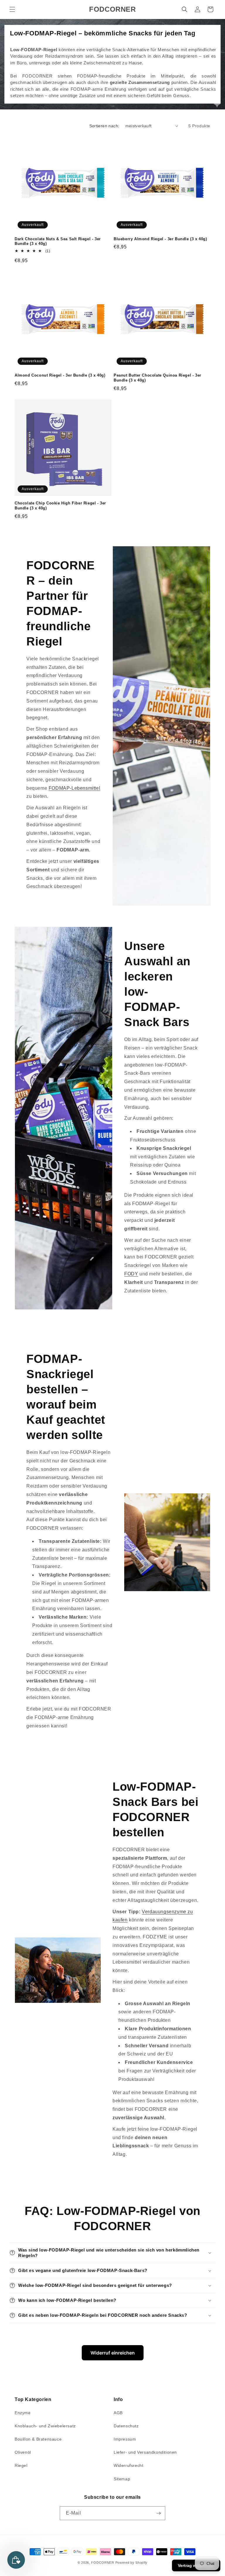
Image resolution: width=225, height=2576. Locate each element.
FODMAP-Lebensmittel (74, 788)
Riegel (21, 2465)
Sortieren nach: (104, 126)
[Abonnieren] (158, 2513)
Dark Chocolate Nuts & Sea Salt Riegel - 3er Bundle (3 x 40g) (58, 241)
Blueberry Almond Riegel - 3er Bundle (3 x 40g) (160, 239)
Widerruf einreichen (113, 2353)
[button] (12, 9)
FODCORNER (103, 2563)
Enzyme (23, 2413)
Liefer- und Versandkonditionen (145, 2452)
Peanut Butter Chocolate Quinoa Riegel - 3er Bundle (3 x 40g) (157, 378)
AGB (118, 2413)
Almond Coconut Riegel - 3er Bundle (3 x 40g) (60, 375)
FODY (131, 1274)
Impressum (125, 2439)
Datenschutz (126, 2426)
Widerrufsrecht (128, 2465)
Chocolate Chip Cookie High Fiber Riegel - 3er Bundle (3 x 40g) (60, 506)
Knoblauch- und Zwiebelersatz (45, 2426)
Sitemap (122, 2479)
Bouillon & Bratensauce (38, 2439)
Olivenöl (23, 2452)
